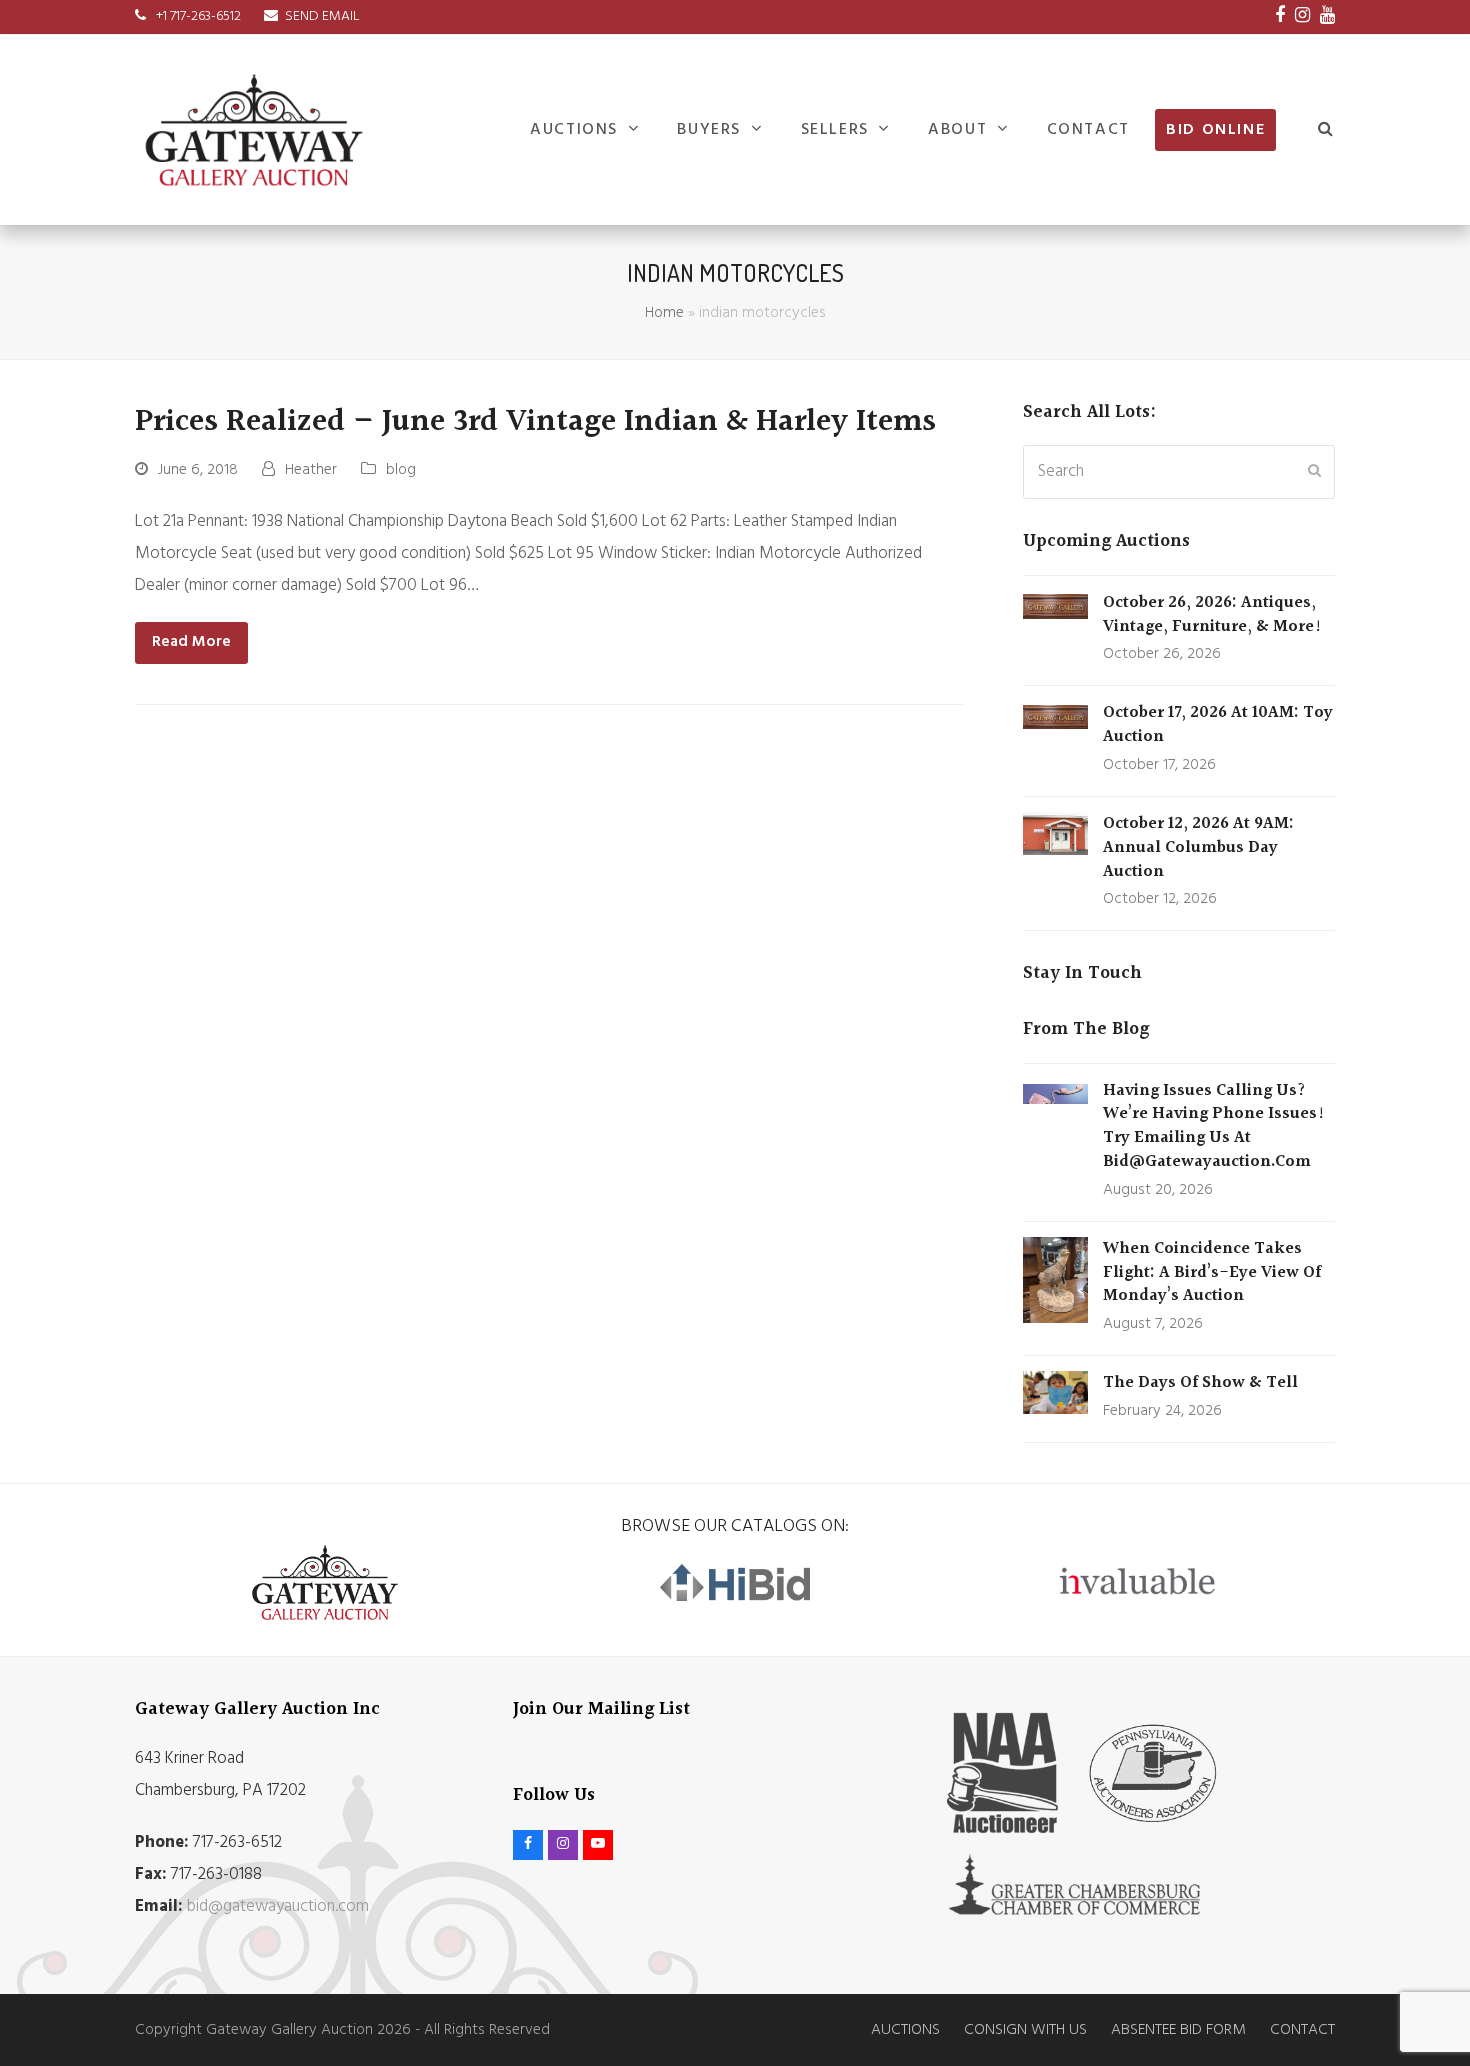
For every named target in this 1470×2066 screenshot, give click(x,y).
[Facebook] (1280, 17)
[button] (1326, 130)
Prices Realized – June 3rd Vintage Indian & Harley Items (535, 421)
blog (401, 470)
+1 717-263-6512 (197, 16)
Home (664, 313)
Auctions (905, 2030)
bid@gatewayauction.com (278, 1906)
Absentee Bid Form (1178, 2030)
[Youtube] (1327, 17)
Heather (311, 470)
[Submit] (1314, 472)
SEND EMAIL (322, 16)
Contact (1302, 2030)
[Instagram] (1302, 17)
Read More (191, 642)
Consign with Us (1025, 2030)
